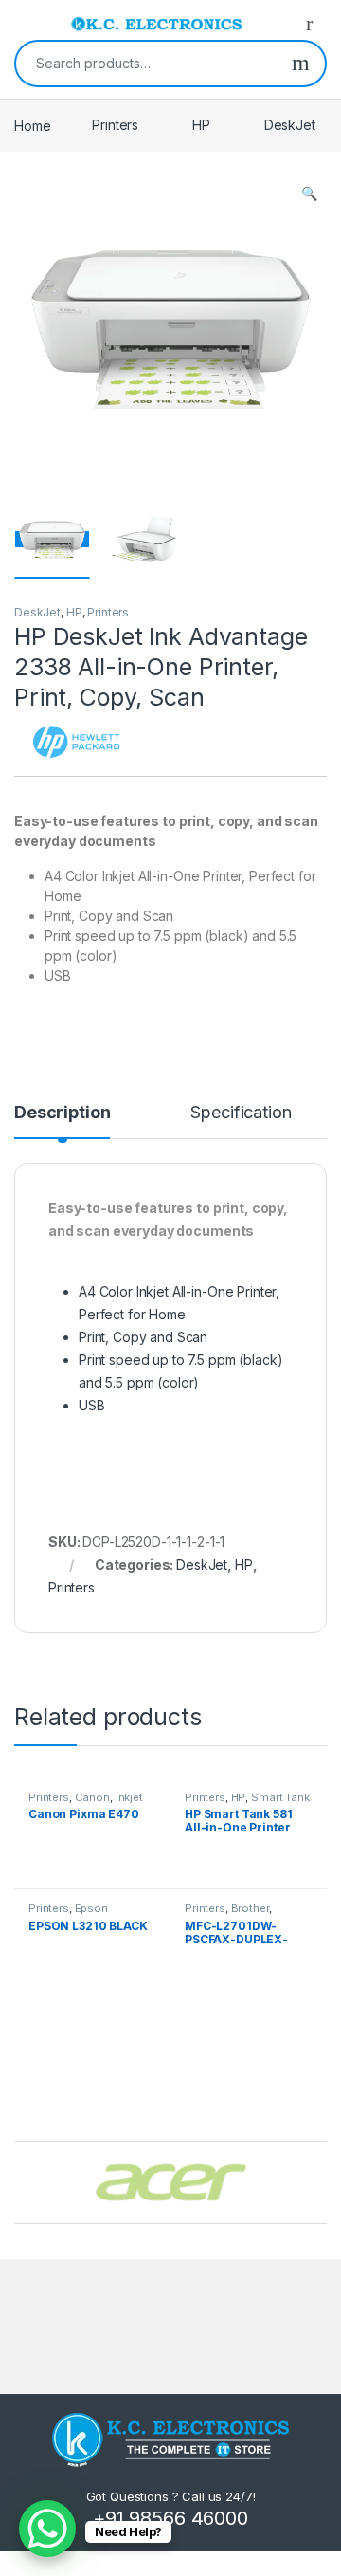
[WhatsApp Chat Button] (47, 2529)
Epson (91, 1908)
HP (201, 125)
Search (301, 64)
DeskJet (290, 125)
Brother (250, 1908)
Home (32, 125)
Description (62, 1113)
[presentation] (322, 2184)
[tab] (62, 1121)
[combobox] (146, 64)
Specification (241, 1113)
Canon (92, 1797)
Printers (115, 125)
